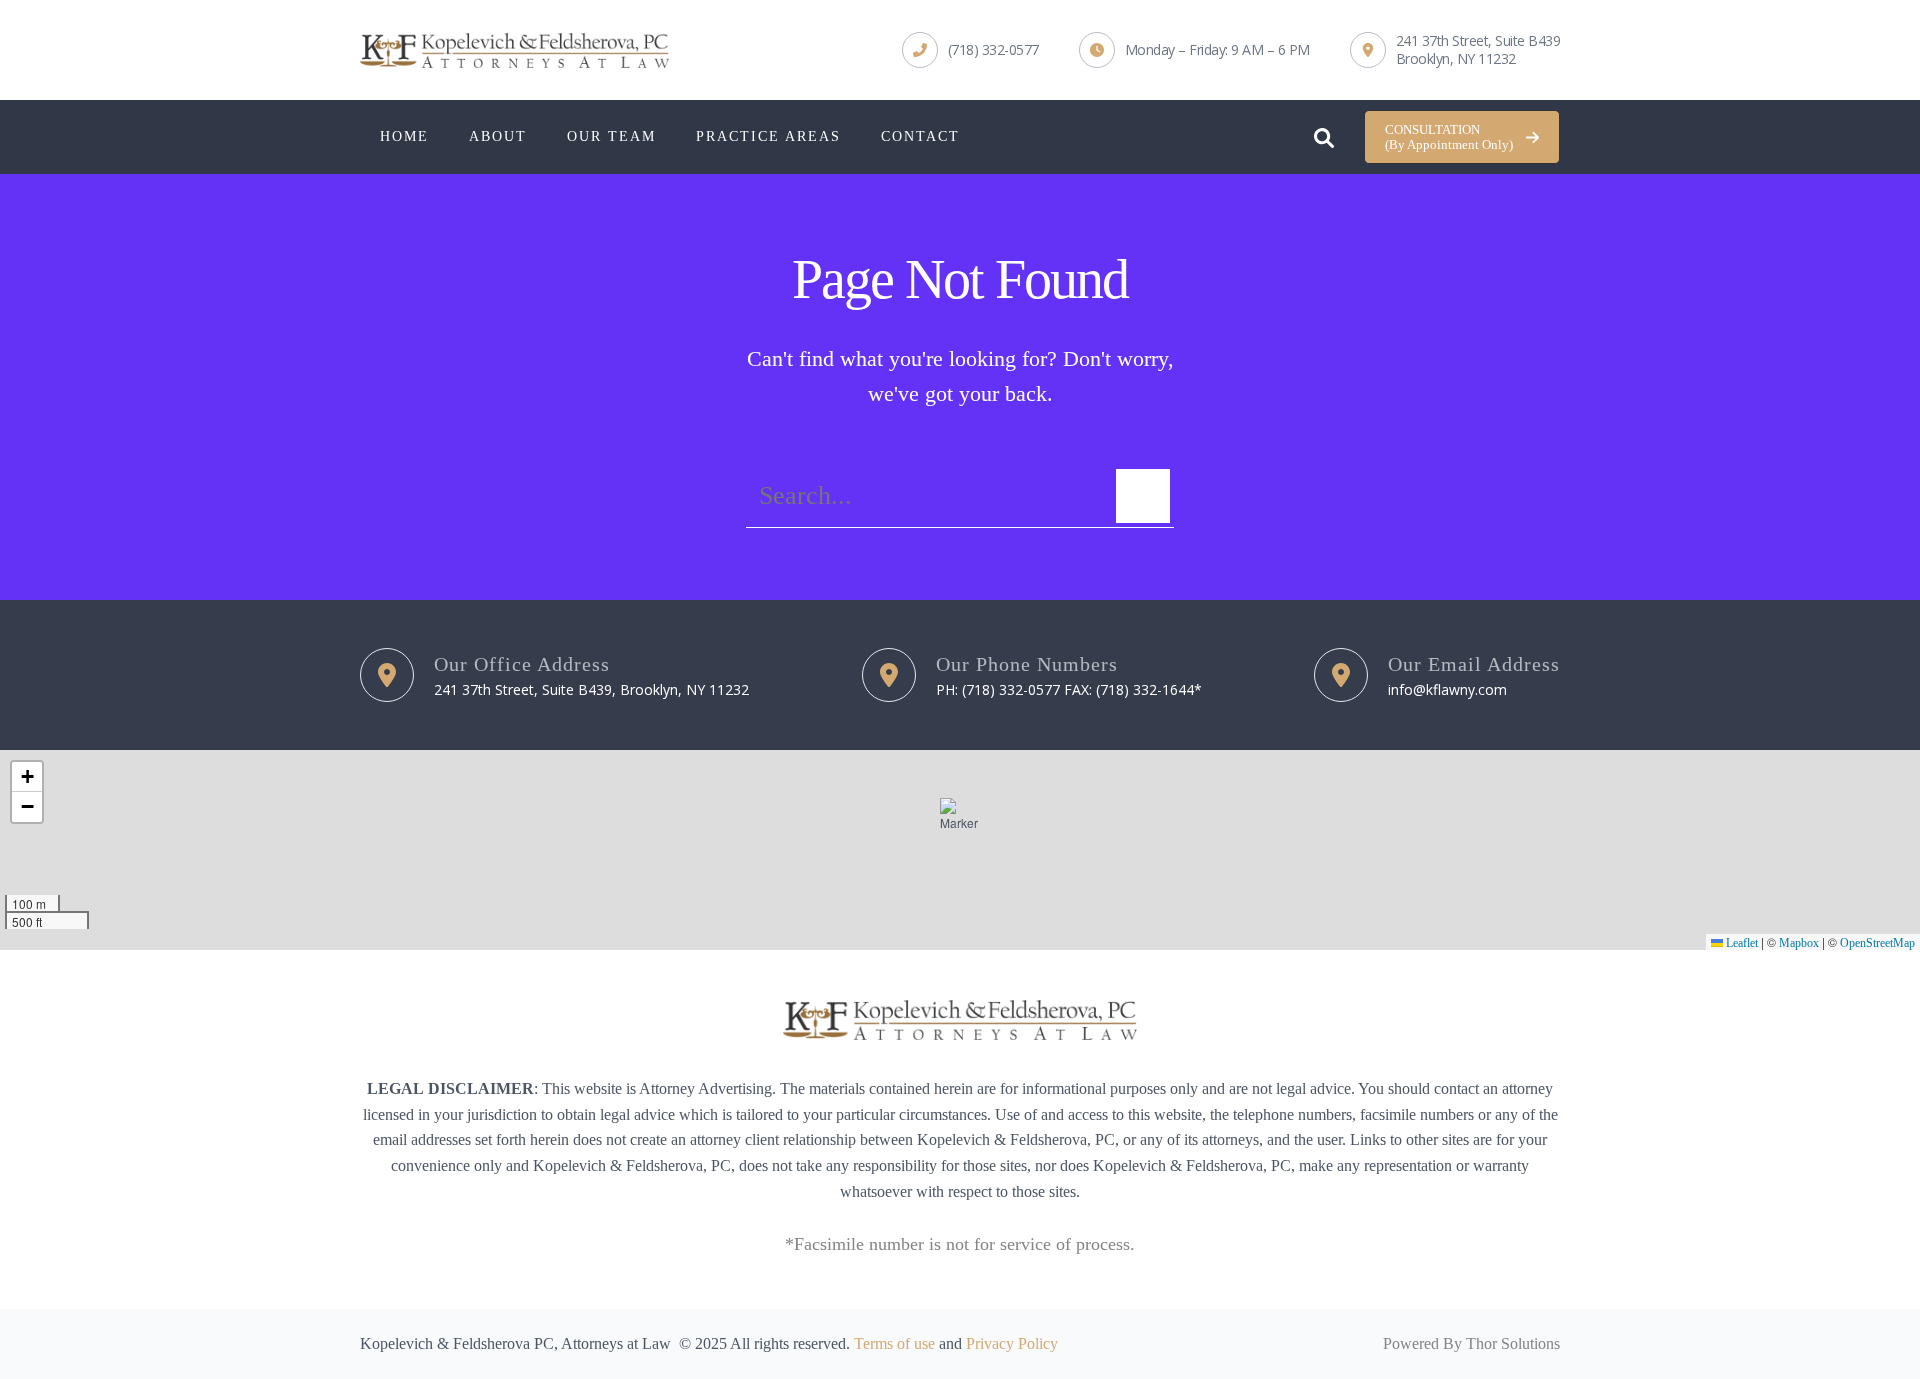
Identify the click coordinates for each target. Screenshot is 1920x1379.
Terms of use (894, 1343)
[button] (1462, 137)
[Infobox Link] (970, 50)
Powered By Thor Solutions (1471, 1343)
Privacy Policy (1012, 1343)
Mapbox (1799, 943)
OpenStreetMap (1877, 943)
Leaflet (1740, 943)
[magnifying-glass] (1324, 133)
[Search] (1143, 496)
